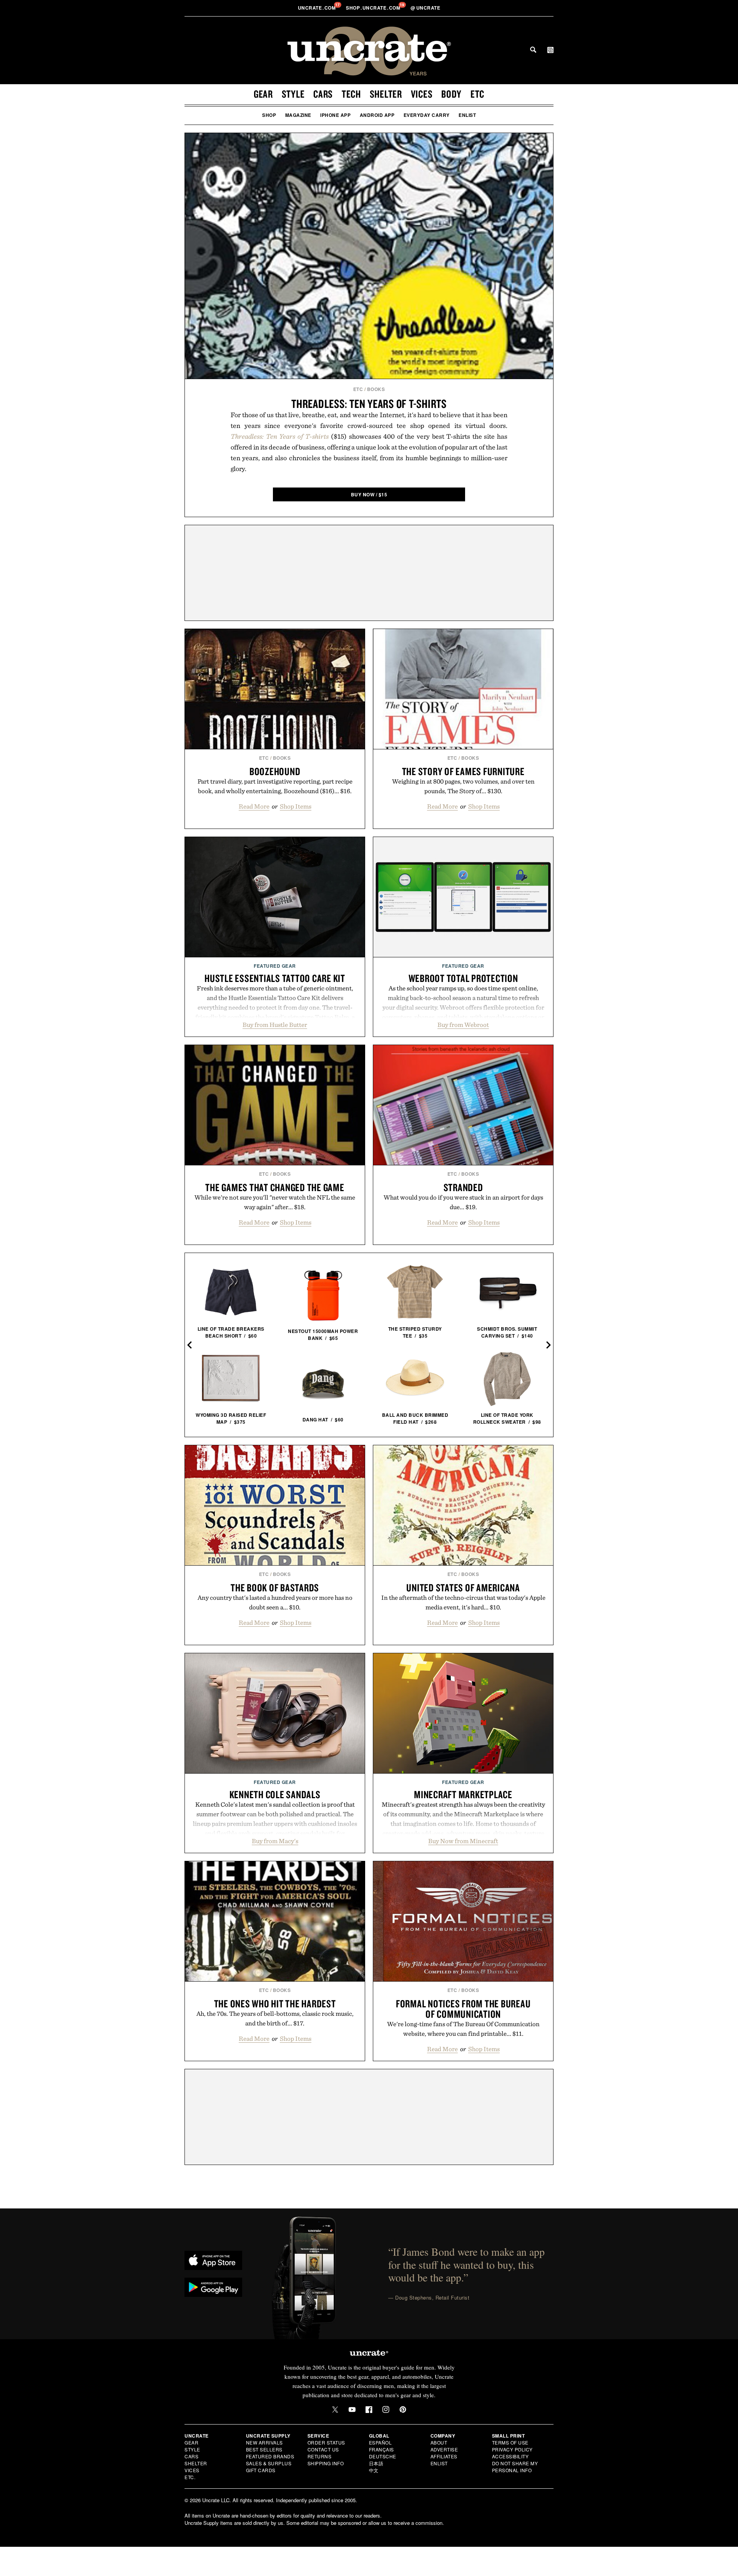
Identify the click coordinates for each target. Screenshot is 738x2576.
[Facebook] (369, 2410)
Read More (254, 806)
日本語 (376, 2463)
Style (293, 94)
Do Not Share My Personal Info (515, 2467)
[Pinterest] (403, 2410)
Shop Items (296, 806)
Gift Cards (261, 2470)
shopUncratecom (374, 8)
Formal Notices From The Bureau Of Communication (463, 2009)
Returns (320, 2456)
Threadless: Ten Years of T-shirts (369, 404)
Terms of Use (510, 2442)
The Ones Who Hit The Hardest (275, 2004)
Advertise (444, 2449)
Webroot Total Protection (463, 978)
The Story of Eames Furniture (463, 771)
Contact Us (323, 2449)
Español (381, 2442)
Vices (422, 94)
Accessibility (510, 2456)
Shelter (386, 94)
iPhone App (335, 115)
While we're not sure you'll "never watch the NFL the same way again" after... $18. (275, 1202)
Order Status (326, 2442)
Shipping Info (326, 2463)
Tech (351, 94)
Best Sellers (264, 2449)
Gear (263, 94)
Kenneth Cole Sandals (275, 1794)
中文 (374, 2470)
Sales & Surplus (269, 2463)
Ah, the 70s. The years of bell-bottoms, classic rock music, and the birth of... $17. (275, 2018)
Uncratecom (317, 8)
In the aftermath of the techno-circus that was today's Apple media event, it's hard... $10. (463, 1602)
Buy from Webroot (463, 1025)
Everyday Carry (427, 115)
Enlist (467, 115)
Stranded (463, 1187)
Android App (377, 115)
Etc (477, 94)
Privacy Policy (512, 2449)
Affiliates (444, 2456)
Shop (269, 115)
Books (376, 389)
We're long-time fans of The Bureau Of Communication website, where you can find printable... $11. (463, 2029)
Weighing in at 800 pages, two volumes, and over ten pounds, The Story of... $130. (463, 786)
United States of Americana (463, 1588)
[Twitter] (335, 2410)
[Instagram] (386, 2410)
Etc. (190, 2477)
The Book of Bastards (275, 1588)
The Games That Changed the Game (275, 1187)
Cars (323, 94)
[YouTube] (352, 2410)
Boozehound (275, 771)
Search (533, 50)
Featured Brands (270, 2456)
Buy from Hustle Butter (275, 1025)
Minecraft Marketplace (463, 1794)
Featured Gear (275, 966)
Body (451, 94)
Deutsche (383, 2456)
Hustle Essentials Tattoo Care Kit (275, 978)
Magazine (298, 115)
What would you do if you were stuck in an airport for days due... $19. (463, 1202)
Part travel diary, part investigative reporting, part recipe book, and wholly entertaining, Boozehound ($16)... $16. (275, 786)
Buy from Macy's (275, 1841)
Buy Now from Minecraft (463, 1841)
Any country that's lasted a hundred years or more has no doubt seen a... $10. (275, 1602)
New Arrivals (264, 2442)
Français (381, 2449)
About (439, 2442)
